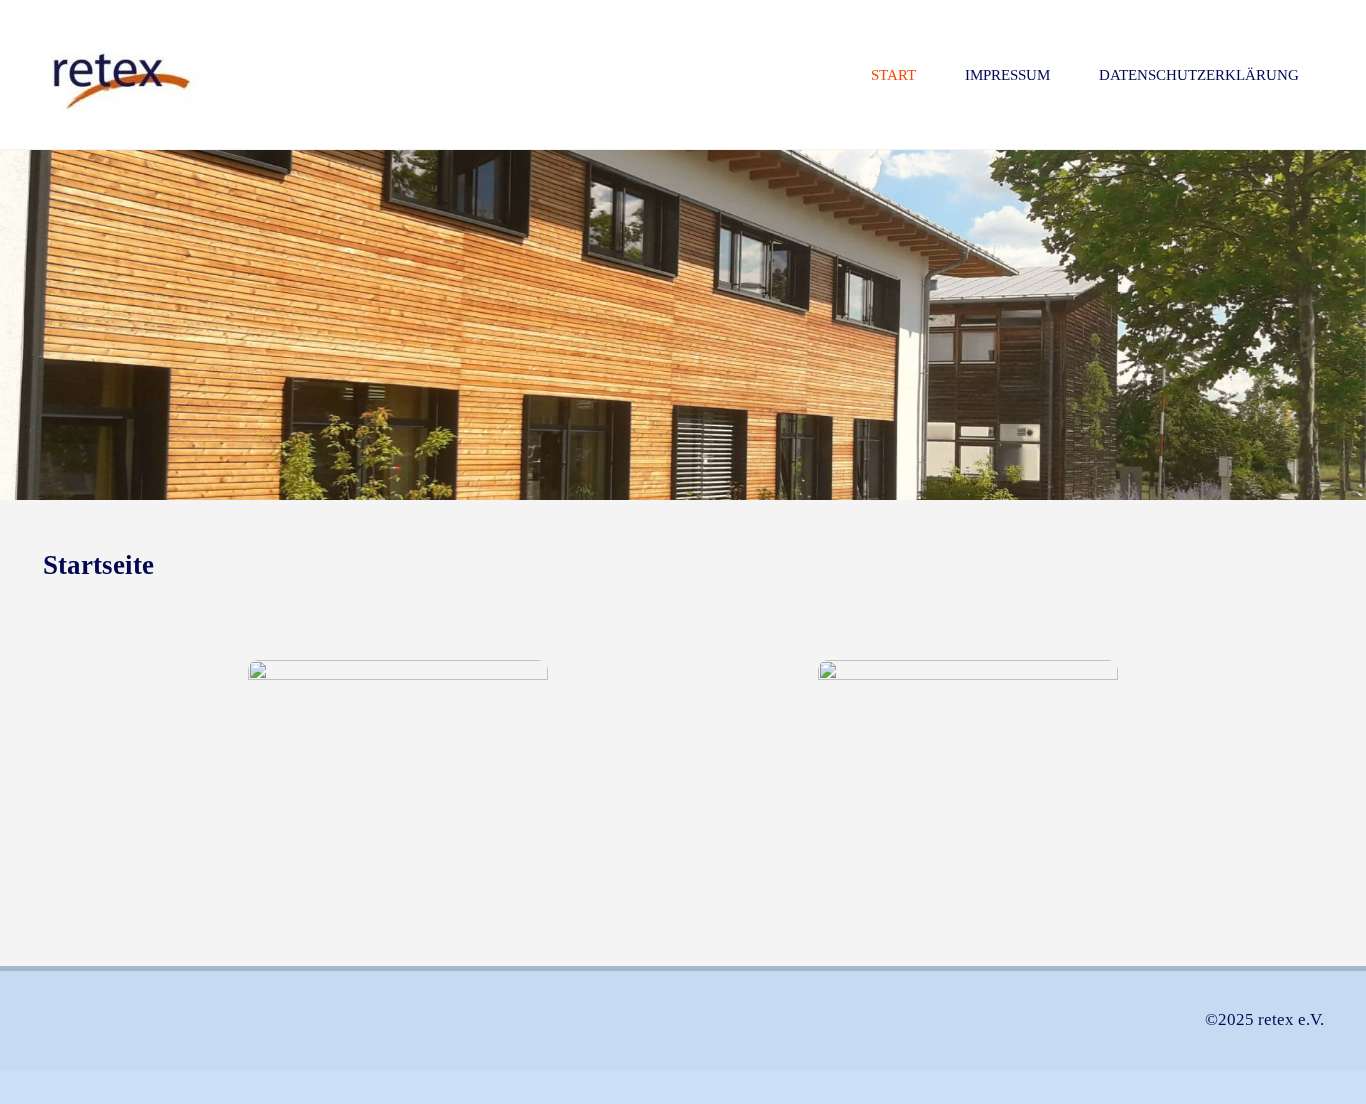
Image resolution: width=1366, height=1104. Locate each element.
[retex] (122, 74)
